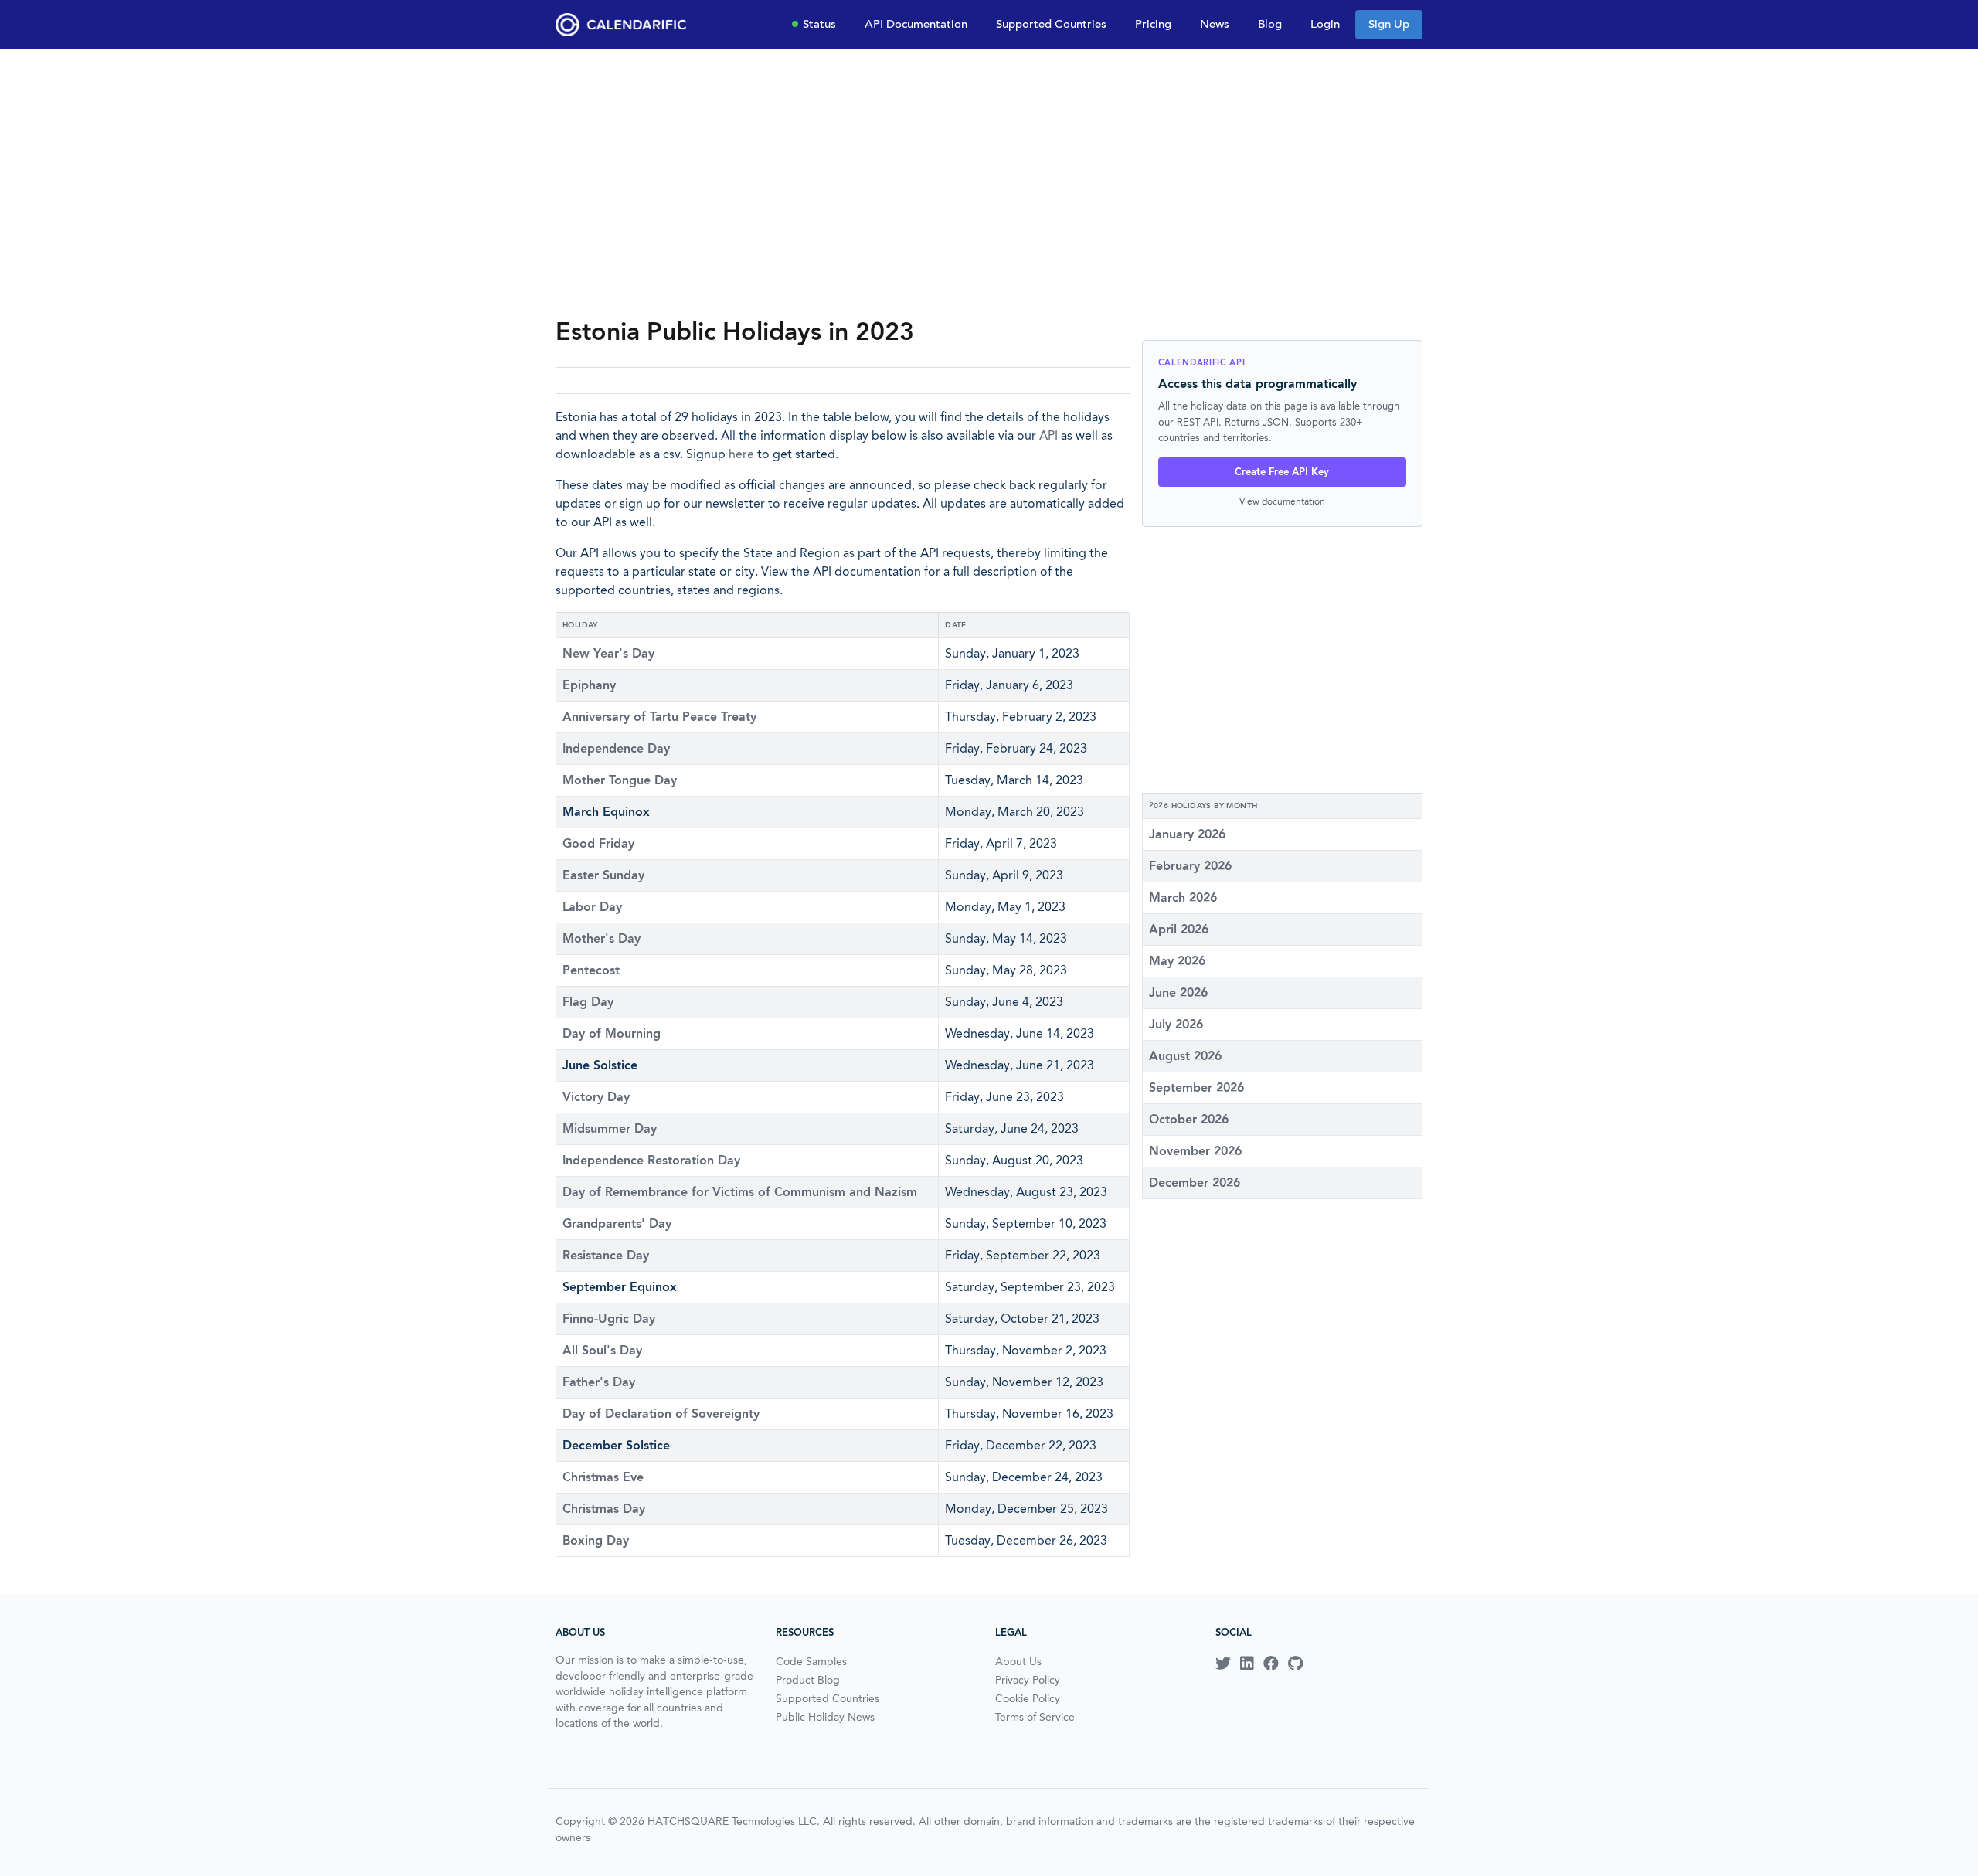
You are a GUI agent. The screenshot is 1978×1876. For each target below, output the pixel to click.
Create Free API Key (1282, 472)
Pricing (1153, 24)
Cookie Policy (1028, 1698)
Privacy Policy (1028, 1680)
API (1048, 435)
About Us (1018, 1661)
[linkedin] (1247, 1664)
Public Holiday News (825, 1717)
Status (819, 24)
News (1215, 24)
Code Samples (811, 1661)
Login (1325, 24)
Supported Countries (1051, 24)
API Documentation (916, 24)
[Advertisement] (989, 182)
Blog (1270, 24)
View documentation (1282, 501)
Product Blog (808, 1680)
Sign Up (1389, 24)
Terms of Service (1035, 1717)
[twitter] (1223, 1664)
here (741, 454)
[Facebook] (1271, 1664)
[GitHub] (1295, 1664)
